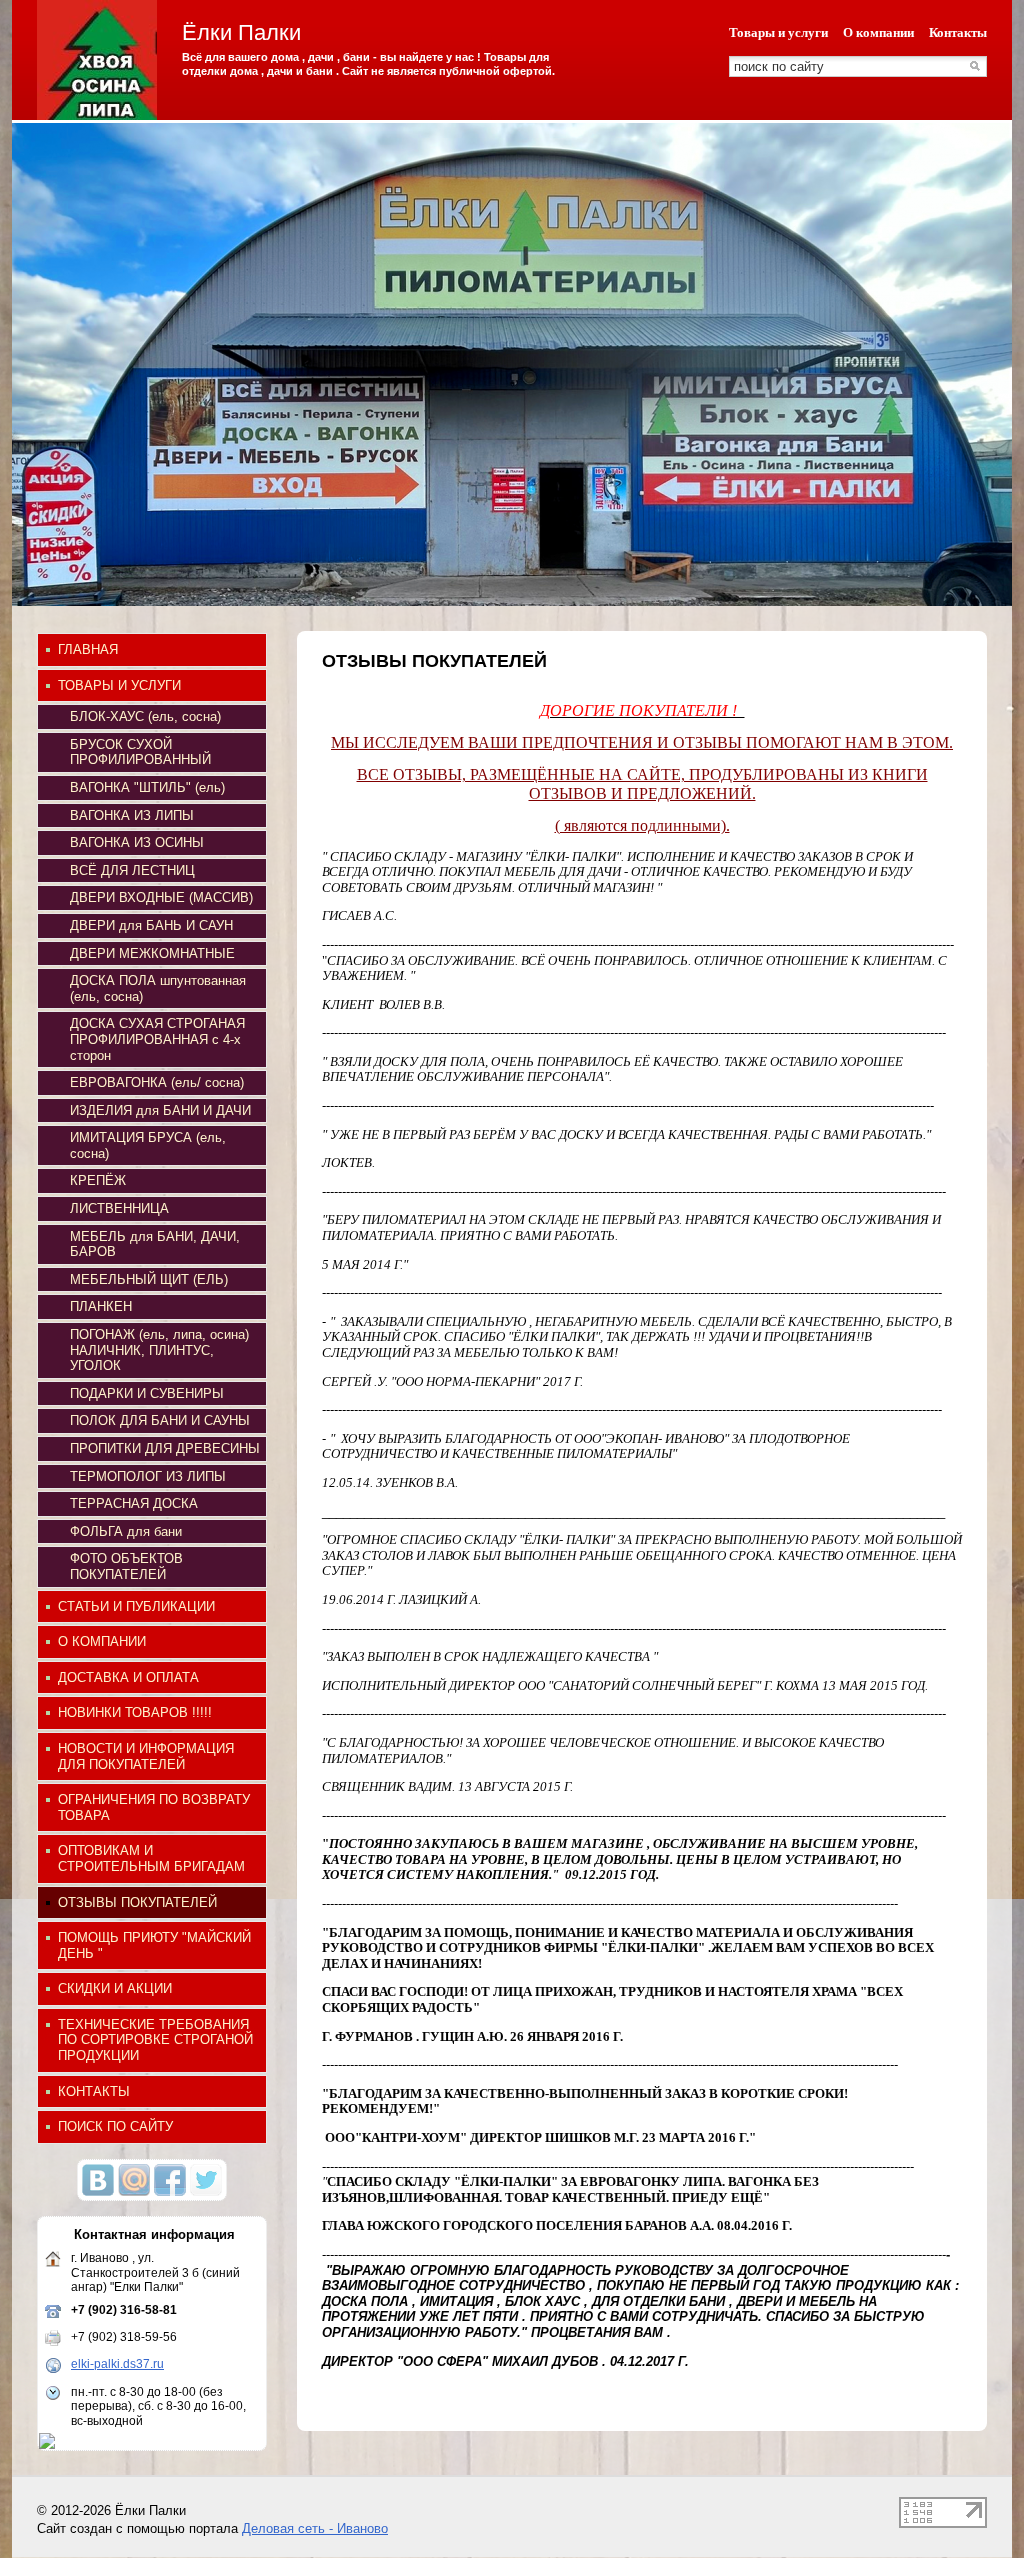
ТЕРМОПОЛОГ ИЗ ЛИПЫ (148, 1476)
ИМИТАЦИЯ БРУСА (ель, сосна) (148, 1145)
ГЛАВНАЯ (88, 649)
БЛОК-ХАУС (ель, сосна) (145, 716)
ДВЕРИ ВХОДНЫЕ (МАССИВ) (161, 897)
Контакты (958, 32)
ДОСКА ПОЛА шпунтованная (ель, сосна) (158, 988)
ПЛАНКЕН (101, 1306)
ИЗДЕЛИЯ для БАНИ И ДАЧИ (160, 1110)
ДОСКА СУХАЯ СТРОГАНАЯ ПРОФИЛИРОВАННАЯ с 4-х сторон (157, 1039)
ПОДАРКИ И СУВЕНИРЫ (147, 1393)
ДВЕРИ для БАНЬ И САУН (151, 925)
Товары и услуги (778, 32)
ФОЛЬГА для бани (126, 1531)
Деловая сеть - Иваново (315, 2528)
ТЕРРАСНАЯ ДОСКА (134, 1503)
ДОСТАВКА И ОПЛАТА (128, 1677)
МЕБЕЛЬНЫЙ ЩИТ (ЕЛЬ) (149, 1279)
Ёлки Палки (241, 32)
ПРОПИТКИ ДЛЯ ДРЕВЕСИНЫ (165, 1448)
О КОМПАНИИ (102, 1641)
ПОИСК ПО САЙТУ (115, 2126)
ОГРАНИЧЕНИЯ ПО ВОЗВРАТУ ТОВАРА (154, 1807)
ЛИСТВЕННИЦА (119, 1208)
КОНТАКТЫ (94, 2091)
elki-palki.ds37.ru (117, 2364)
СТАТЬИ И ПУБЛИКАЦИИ (136, 1606)
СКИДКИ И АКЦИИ (115, 1988)
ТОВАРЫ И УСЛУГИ (119, 685)
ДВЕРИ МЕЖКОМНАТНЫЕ (152, 953)
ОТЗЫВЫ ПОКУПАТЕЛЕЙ (137, 1902)
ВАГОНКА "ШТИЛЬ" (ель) (147, 787)
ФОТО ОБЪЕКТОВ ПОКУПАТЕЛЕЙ (126, 1566)
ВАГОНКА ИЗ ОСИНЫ (137, 842)
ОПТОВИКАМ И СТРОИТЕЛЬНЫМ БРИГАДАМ (151, 1858)
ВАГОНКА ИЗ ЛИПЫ (132, 815)
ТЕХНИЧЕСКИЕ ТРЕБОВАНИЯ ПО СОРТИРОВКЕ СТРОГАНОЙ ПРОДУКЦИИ (155, 2040)
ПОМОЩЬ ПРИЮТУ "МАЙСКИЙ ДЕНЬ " (154, 1945)
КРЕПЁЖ (98, 1180)
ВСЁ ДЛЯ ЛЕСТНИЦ (132, 870)
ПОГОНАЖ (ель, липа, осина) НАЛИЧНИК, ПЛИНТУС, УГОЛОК (159, 1350)
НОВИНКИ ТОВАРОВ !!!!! (135, 1712)
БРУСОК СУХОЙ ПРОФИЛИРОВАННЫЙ (140, 752)
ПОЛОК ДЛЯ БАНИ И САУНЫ (160, 1420)
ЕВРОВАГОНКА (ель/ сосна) (157, 1082)
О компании (878, 32)
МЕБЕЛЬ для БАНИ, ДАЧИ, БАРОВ (155, 1244)
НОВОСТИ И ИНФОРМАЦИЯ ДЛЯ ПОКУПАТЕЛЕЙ (146, 1756)
